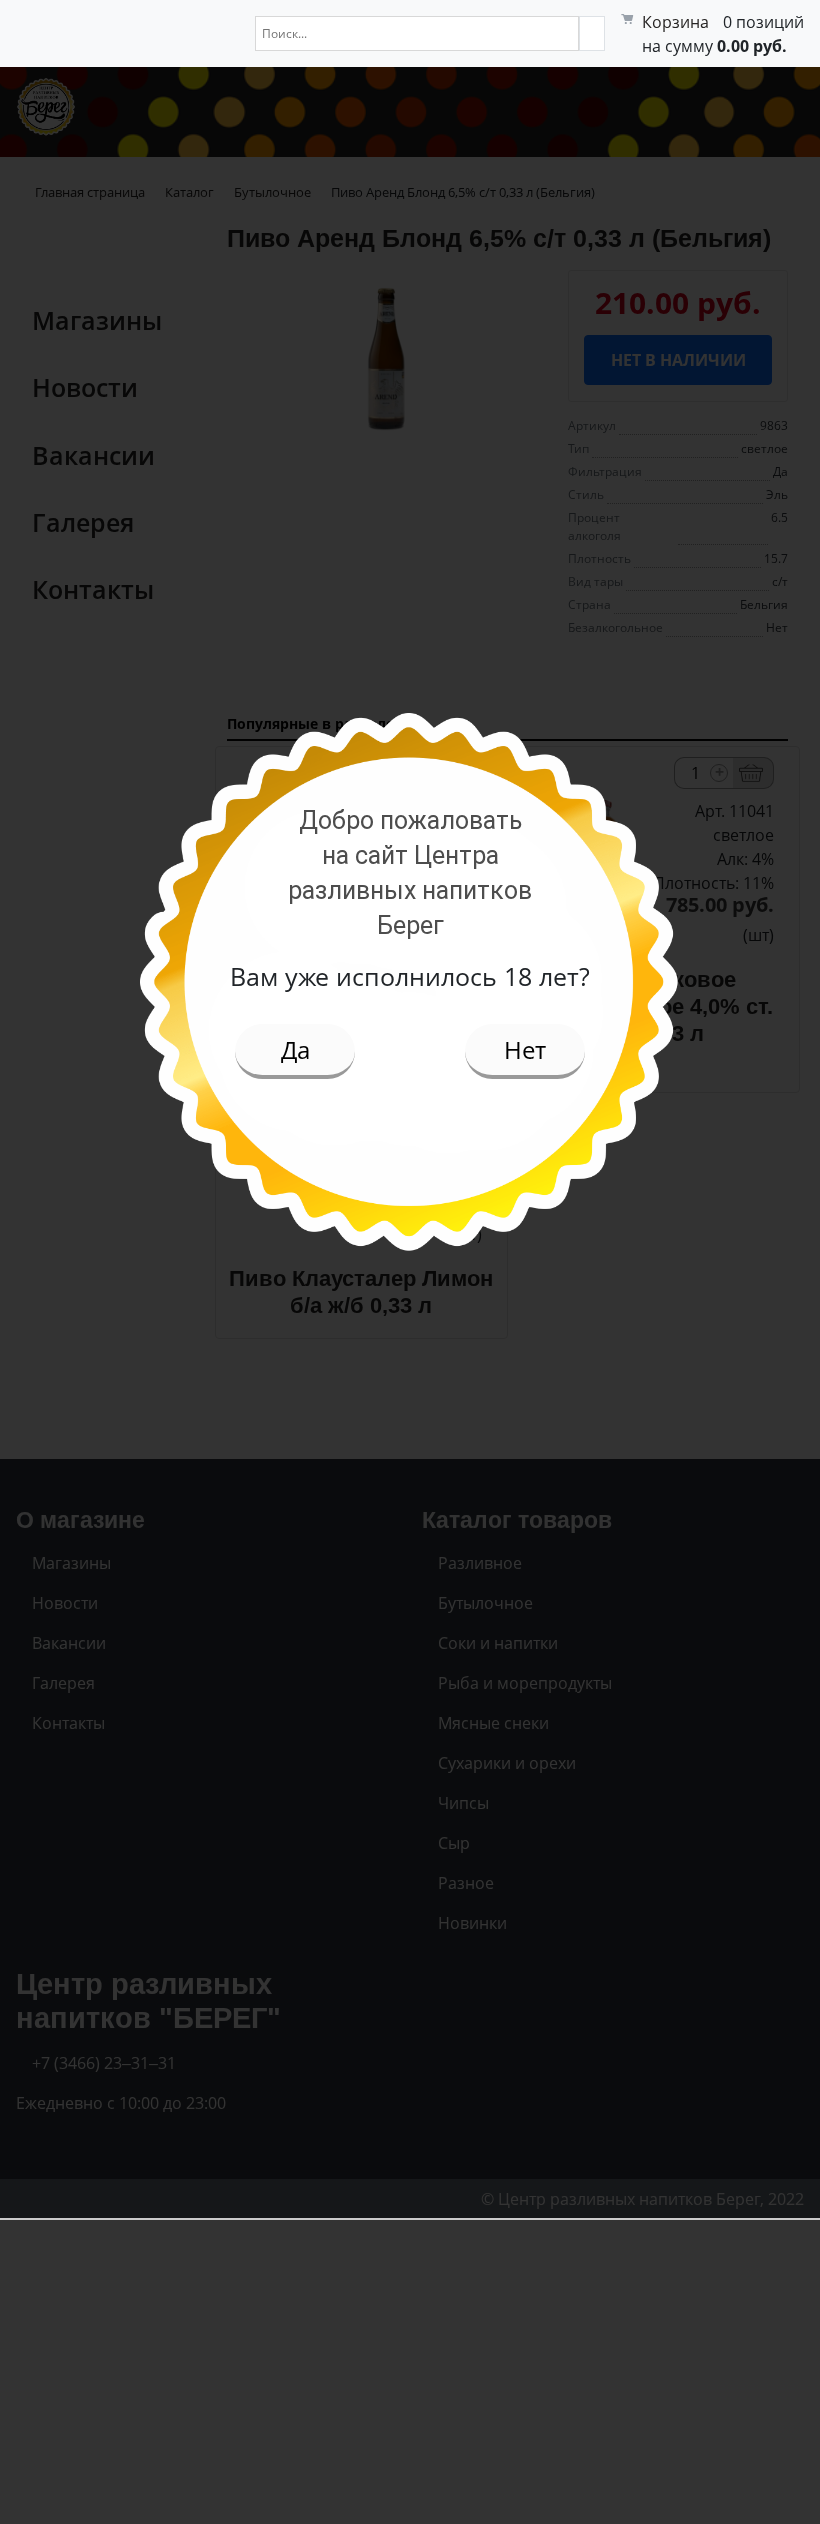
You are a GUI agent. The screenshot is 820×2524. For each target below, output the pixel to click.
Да (295, 1049)
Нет (525, 1049)
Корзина (675, 22)
